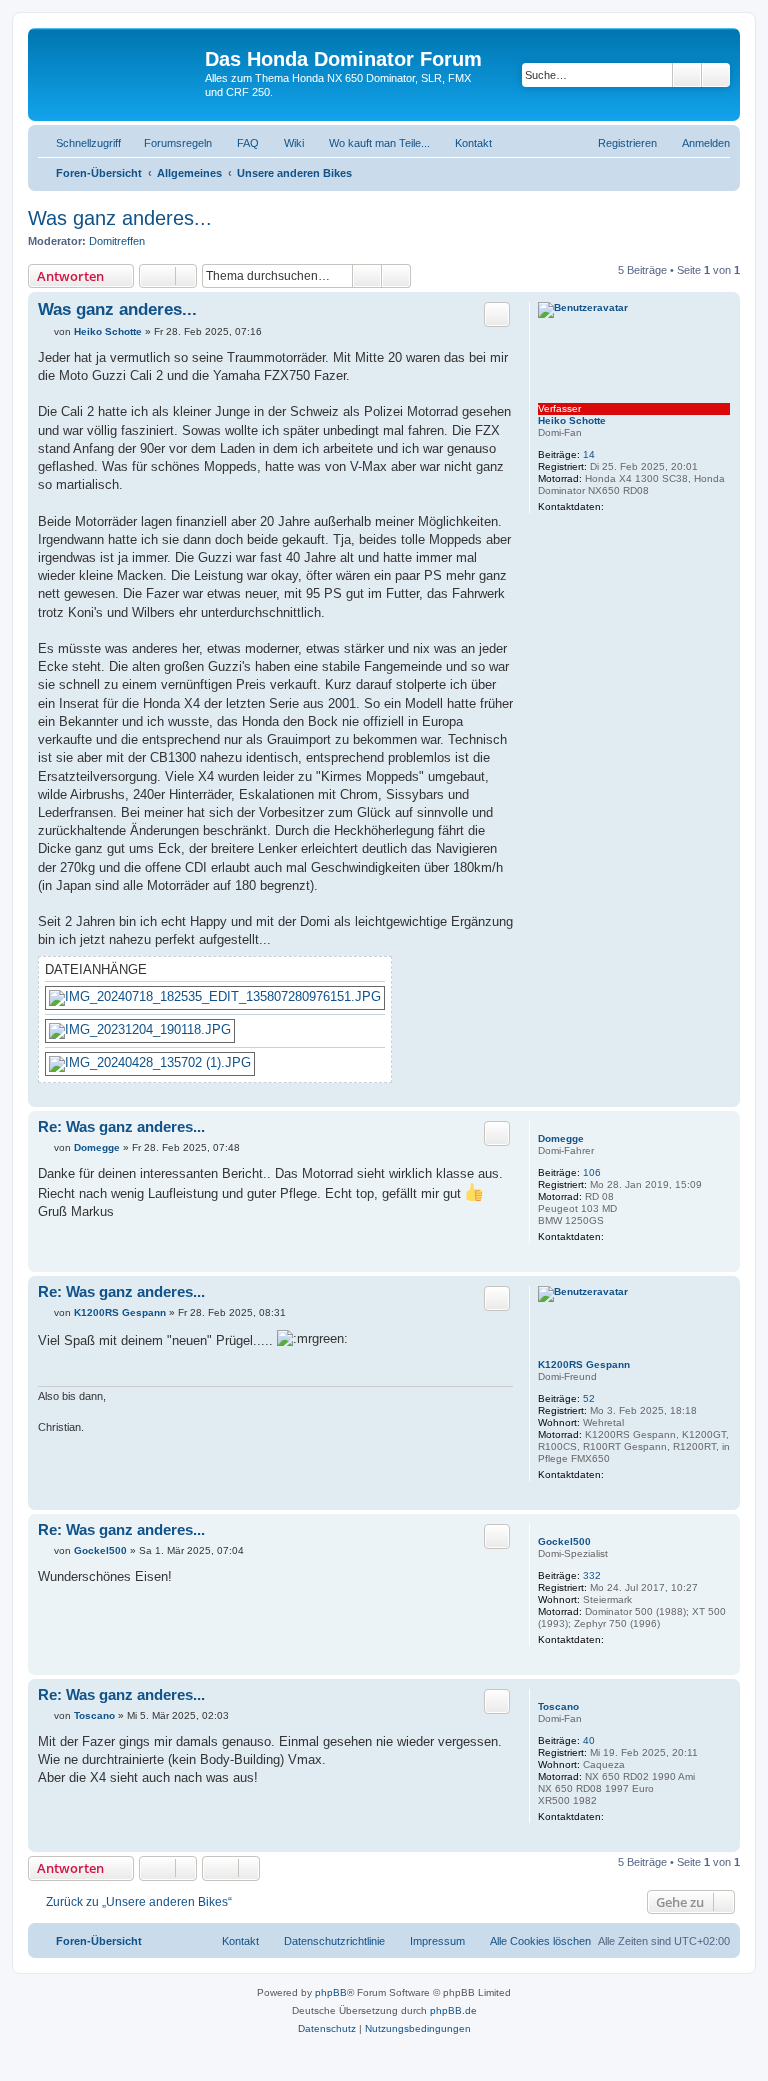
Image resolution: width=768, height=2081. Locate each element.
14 (589, 454)
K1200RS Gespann (584, 1364)
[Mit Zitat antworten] (497, 314)
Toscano (558, 1706)
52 (589, 1398)
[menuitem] (169, 143)
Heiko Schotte (572, 420)
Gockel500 (564, 1541)
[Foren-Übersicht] (119, 65)
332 (592, 1575)
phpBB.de (453, 2010)
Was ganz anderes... (120, 218)
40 (589, 1740)
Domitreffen (117, 241)
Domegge (561, 1138)
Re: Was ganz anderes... (121, 1126)
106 (592, 1172)
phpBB (331, 1992)
